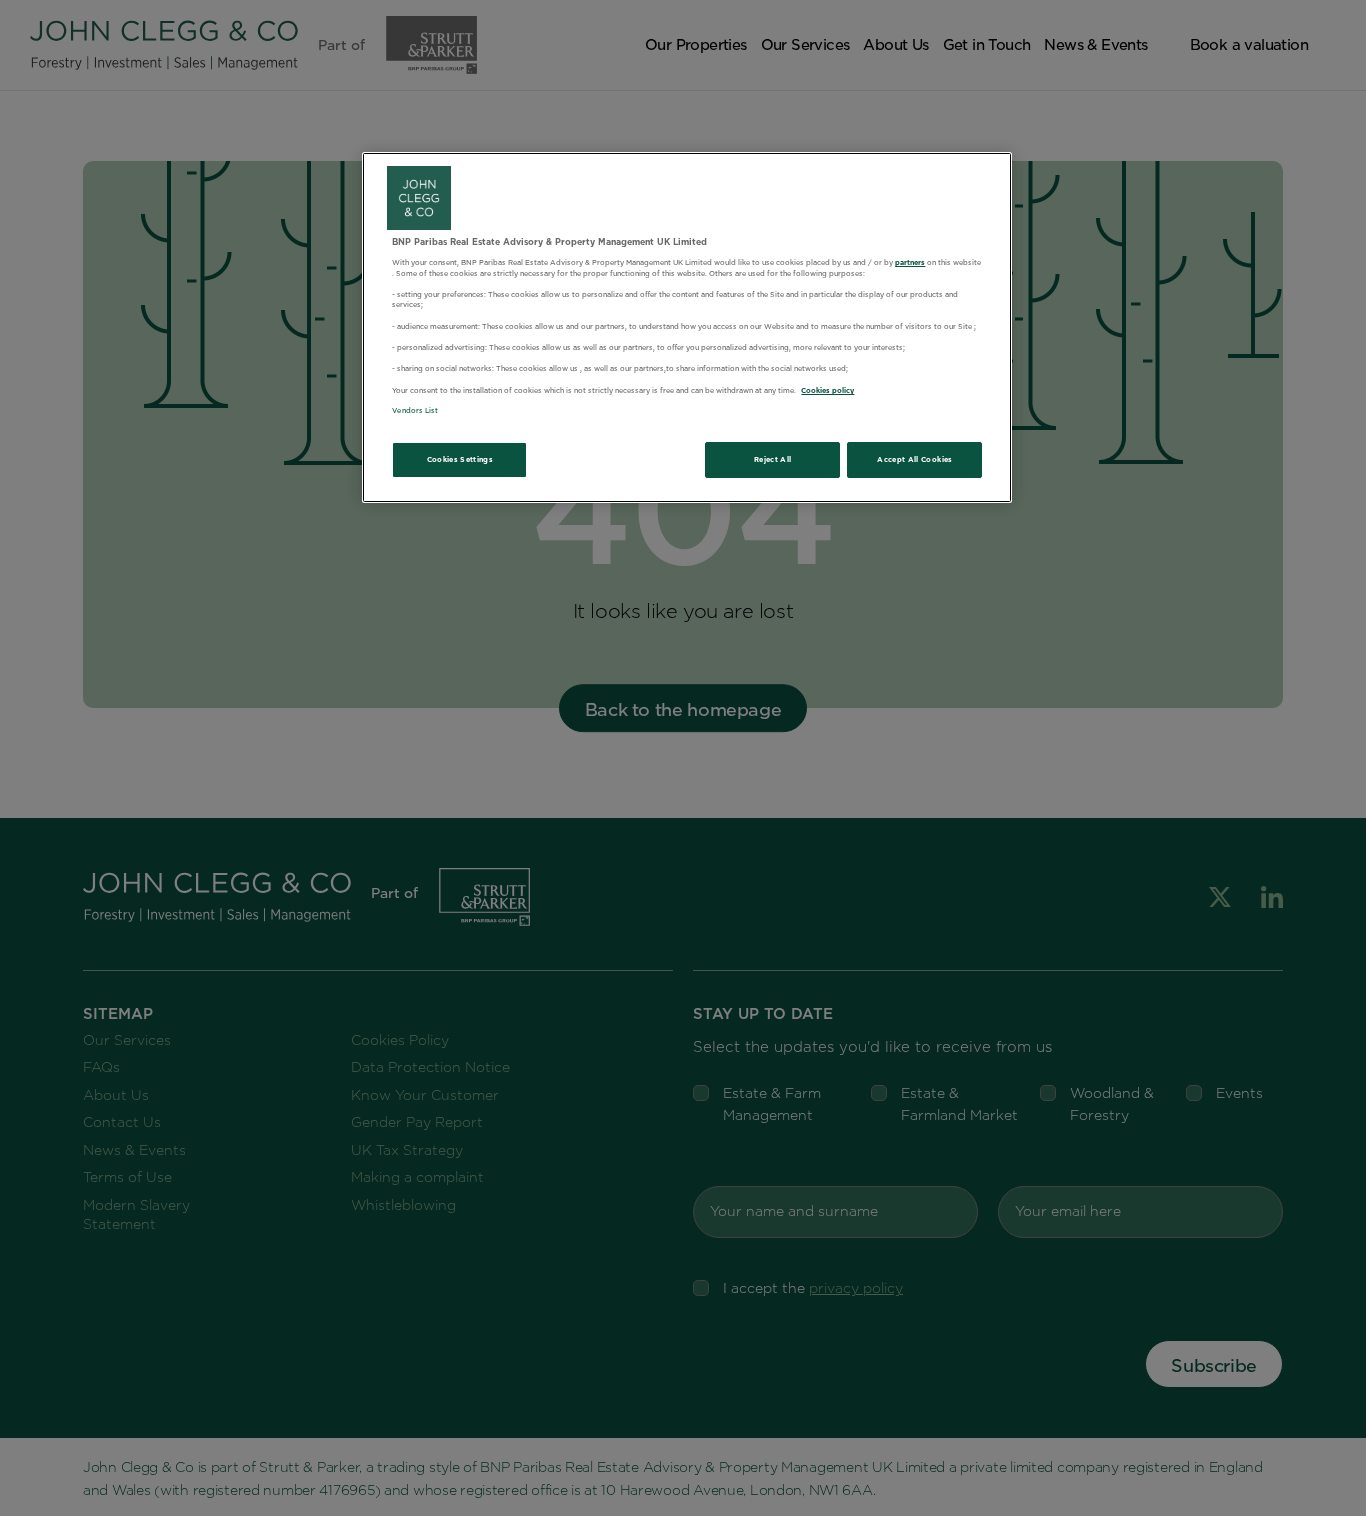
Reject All (773, 459)
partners (910, 262)
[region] (687, 327)
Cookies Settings (460, 459)
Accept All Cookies (914, 459)
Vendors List (415, 410)
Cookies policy (827, 390)
